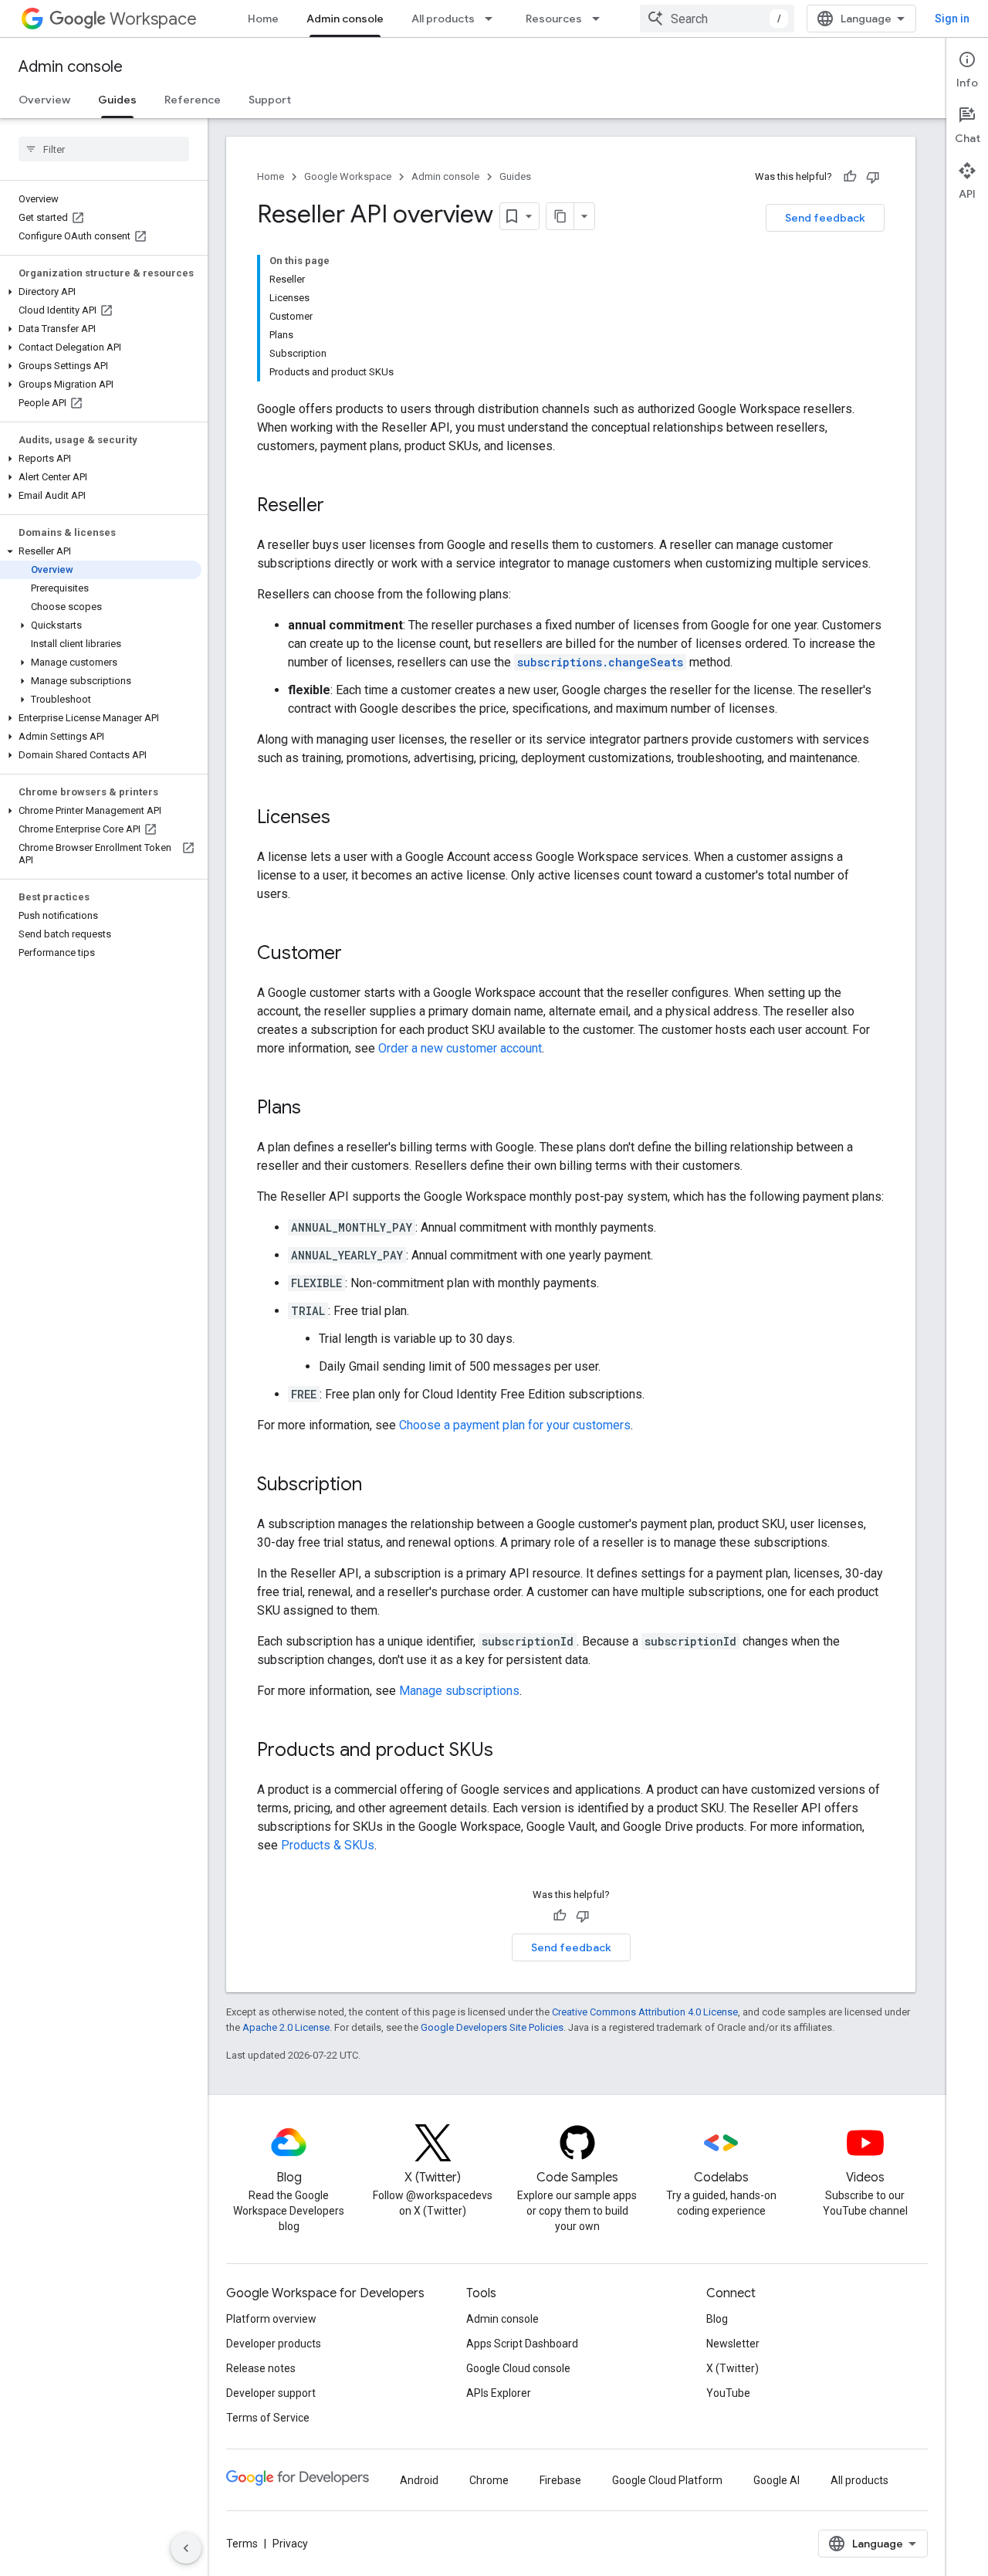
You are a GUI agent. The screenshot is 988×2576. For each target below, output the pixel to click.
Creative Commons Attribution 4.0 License (645, 2012)
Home (263, 19)
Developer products (274, 2344)
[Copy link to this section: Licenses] (346, 819)
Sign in (952, 19)
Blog (717, 2319)
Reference (193, 100)
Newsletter (733, 2344)
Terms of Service (268, 2418)
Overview (44, 100)
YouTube (728, 2393)
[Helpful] (850, 177)
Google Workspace (348, 176)
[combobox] (717, 19)
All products (443, 19)
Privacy (290, 2544)
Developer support (271, 2393)
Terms (242, 2544)
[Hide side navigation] (186, 2548)
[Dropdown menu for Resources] (601, 19)
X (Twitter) (733, 2368)
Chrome (489, 2480)
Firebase (560, 2480)
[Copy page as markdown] (560, 216)
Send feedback (825, 218)
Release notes (261, 2368)
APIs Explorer (499, 2393)
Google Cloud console (518, 2368)
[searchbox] (104, 149)
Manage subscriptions (459, 1691)
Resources (554, 19)
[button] (101, 292)
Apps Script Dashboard (522, 2344)
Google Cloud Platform (667, 2480)
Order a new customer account (460, 1048)
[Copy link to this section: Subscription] (377, 1486)
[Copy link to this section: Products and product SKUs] (509, 1751)
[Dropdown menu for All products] (493, 19)
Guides (117, 100)
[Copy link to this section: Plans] (316, 1109)
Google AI (777, 2480)
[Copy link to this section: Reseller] (340, 507)
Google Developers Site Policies (492, 2027)
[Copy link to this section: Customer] (357, 954)
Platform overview (271, 2319)
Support (270, 100)
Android (419, 2480)
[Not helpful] (873, 177)
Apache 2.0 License (286, 2027)
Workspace (153, 19)
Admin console (345, 19)
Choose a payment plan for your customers (515, 1425)
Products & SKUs (328, 1845)
